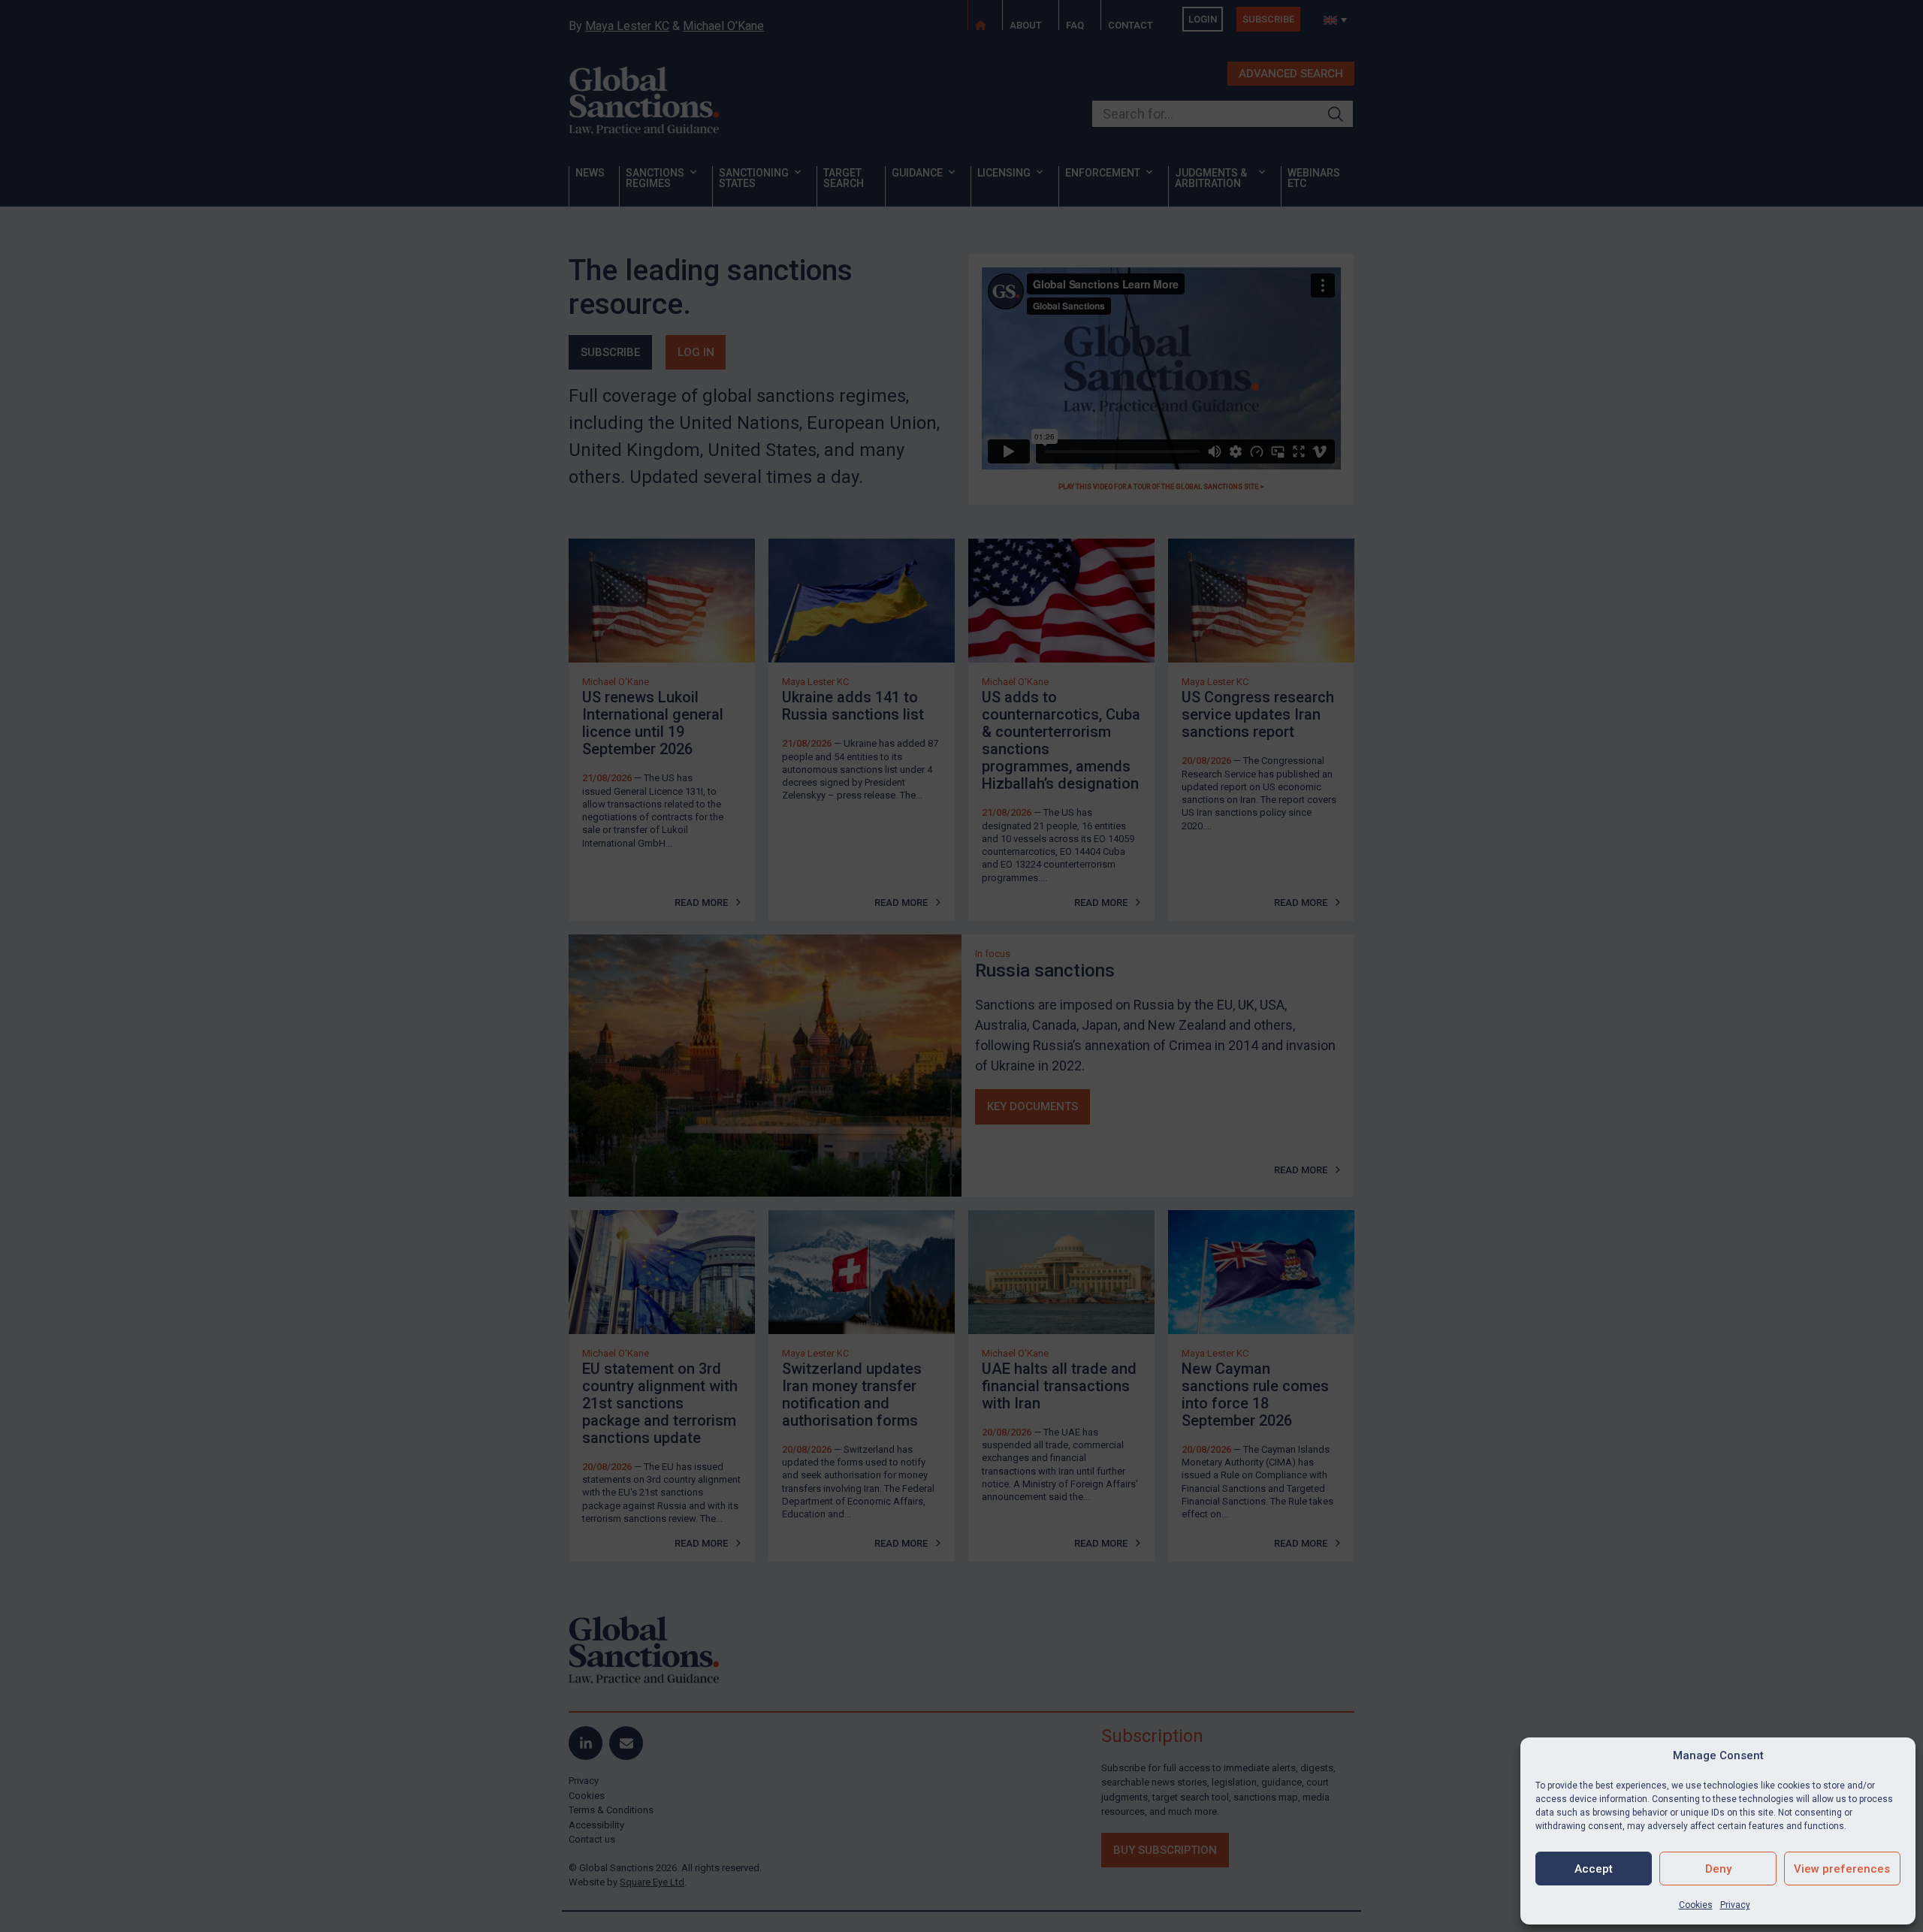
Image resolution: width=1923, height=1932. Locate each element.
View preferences (1842, 1869)
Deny (1718, 1869)
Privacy (1735, 1905)
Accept (1594, 1869)
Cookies (1696, 1905)
